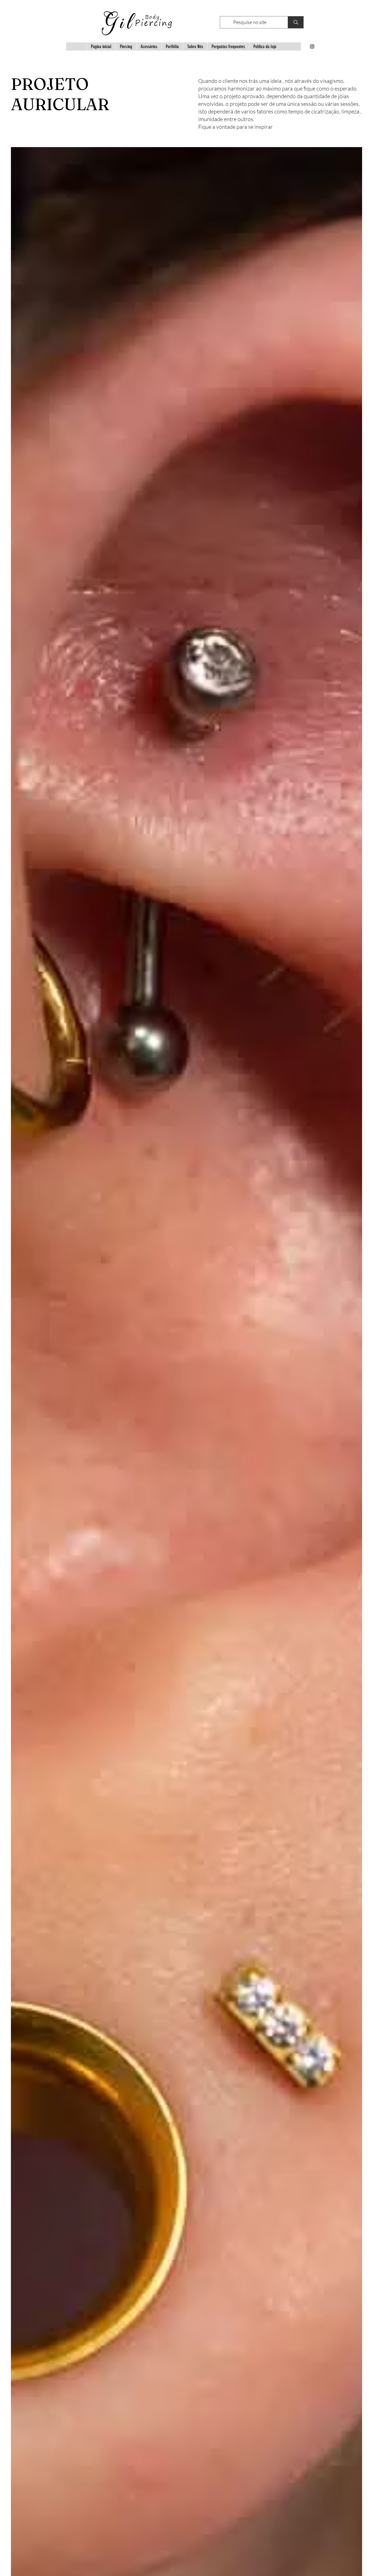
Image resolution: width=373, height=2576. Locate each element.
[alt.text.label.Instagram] (312, 46)
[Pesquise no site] (296, 22)
